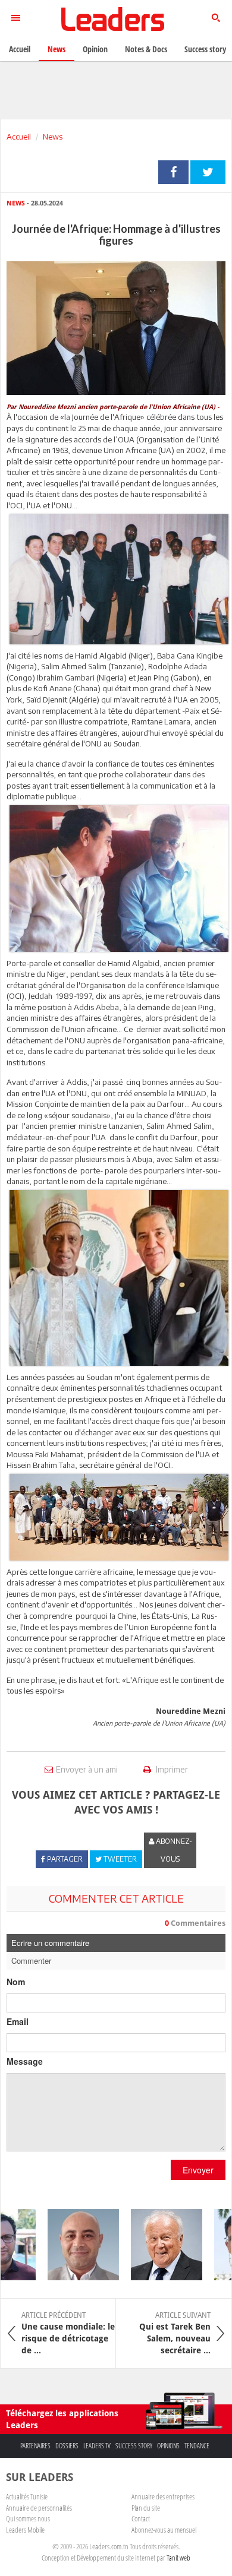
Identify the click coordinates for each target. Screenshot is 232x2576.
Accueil (19, 137)
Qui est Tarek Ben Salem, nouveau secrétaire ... (175, 2333)
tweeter (208, 172)
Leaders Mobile (25, 2530)
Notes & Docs (146, 49)
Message (25, 2061)
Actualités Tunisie (27, 2496)
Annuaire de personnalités (39, 2508)
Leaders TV (97, 2446)
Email (18, 2021)
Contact (141, 2518)
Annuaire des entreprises (163, 2496)
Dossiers (67, 2446)
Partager (173, 172)
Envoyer (198, 2170)
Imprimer (171, 1769)
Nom (16, 1982)
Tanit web (178, 2558)
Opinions (168, 2446)
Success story (134, 2446)
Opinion (95, 49)
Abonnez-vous (173, 1850)
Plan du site (146, 2508)
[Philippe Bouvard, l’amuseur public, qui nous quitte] (153, 2245)
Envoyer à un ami (87, 1769)
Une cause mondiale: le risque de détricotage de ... (68, 2333)
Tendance (197, 2446)
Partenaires (35, 2446)
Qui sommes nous (28, 2518)
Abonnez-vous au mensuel (164, 2530)
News (53, 137)
